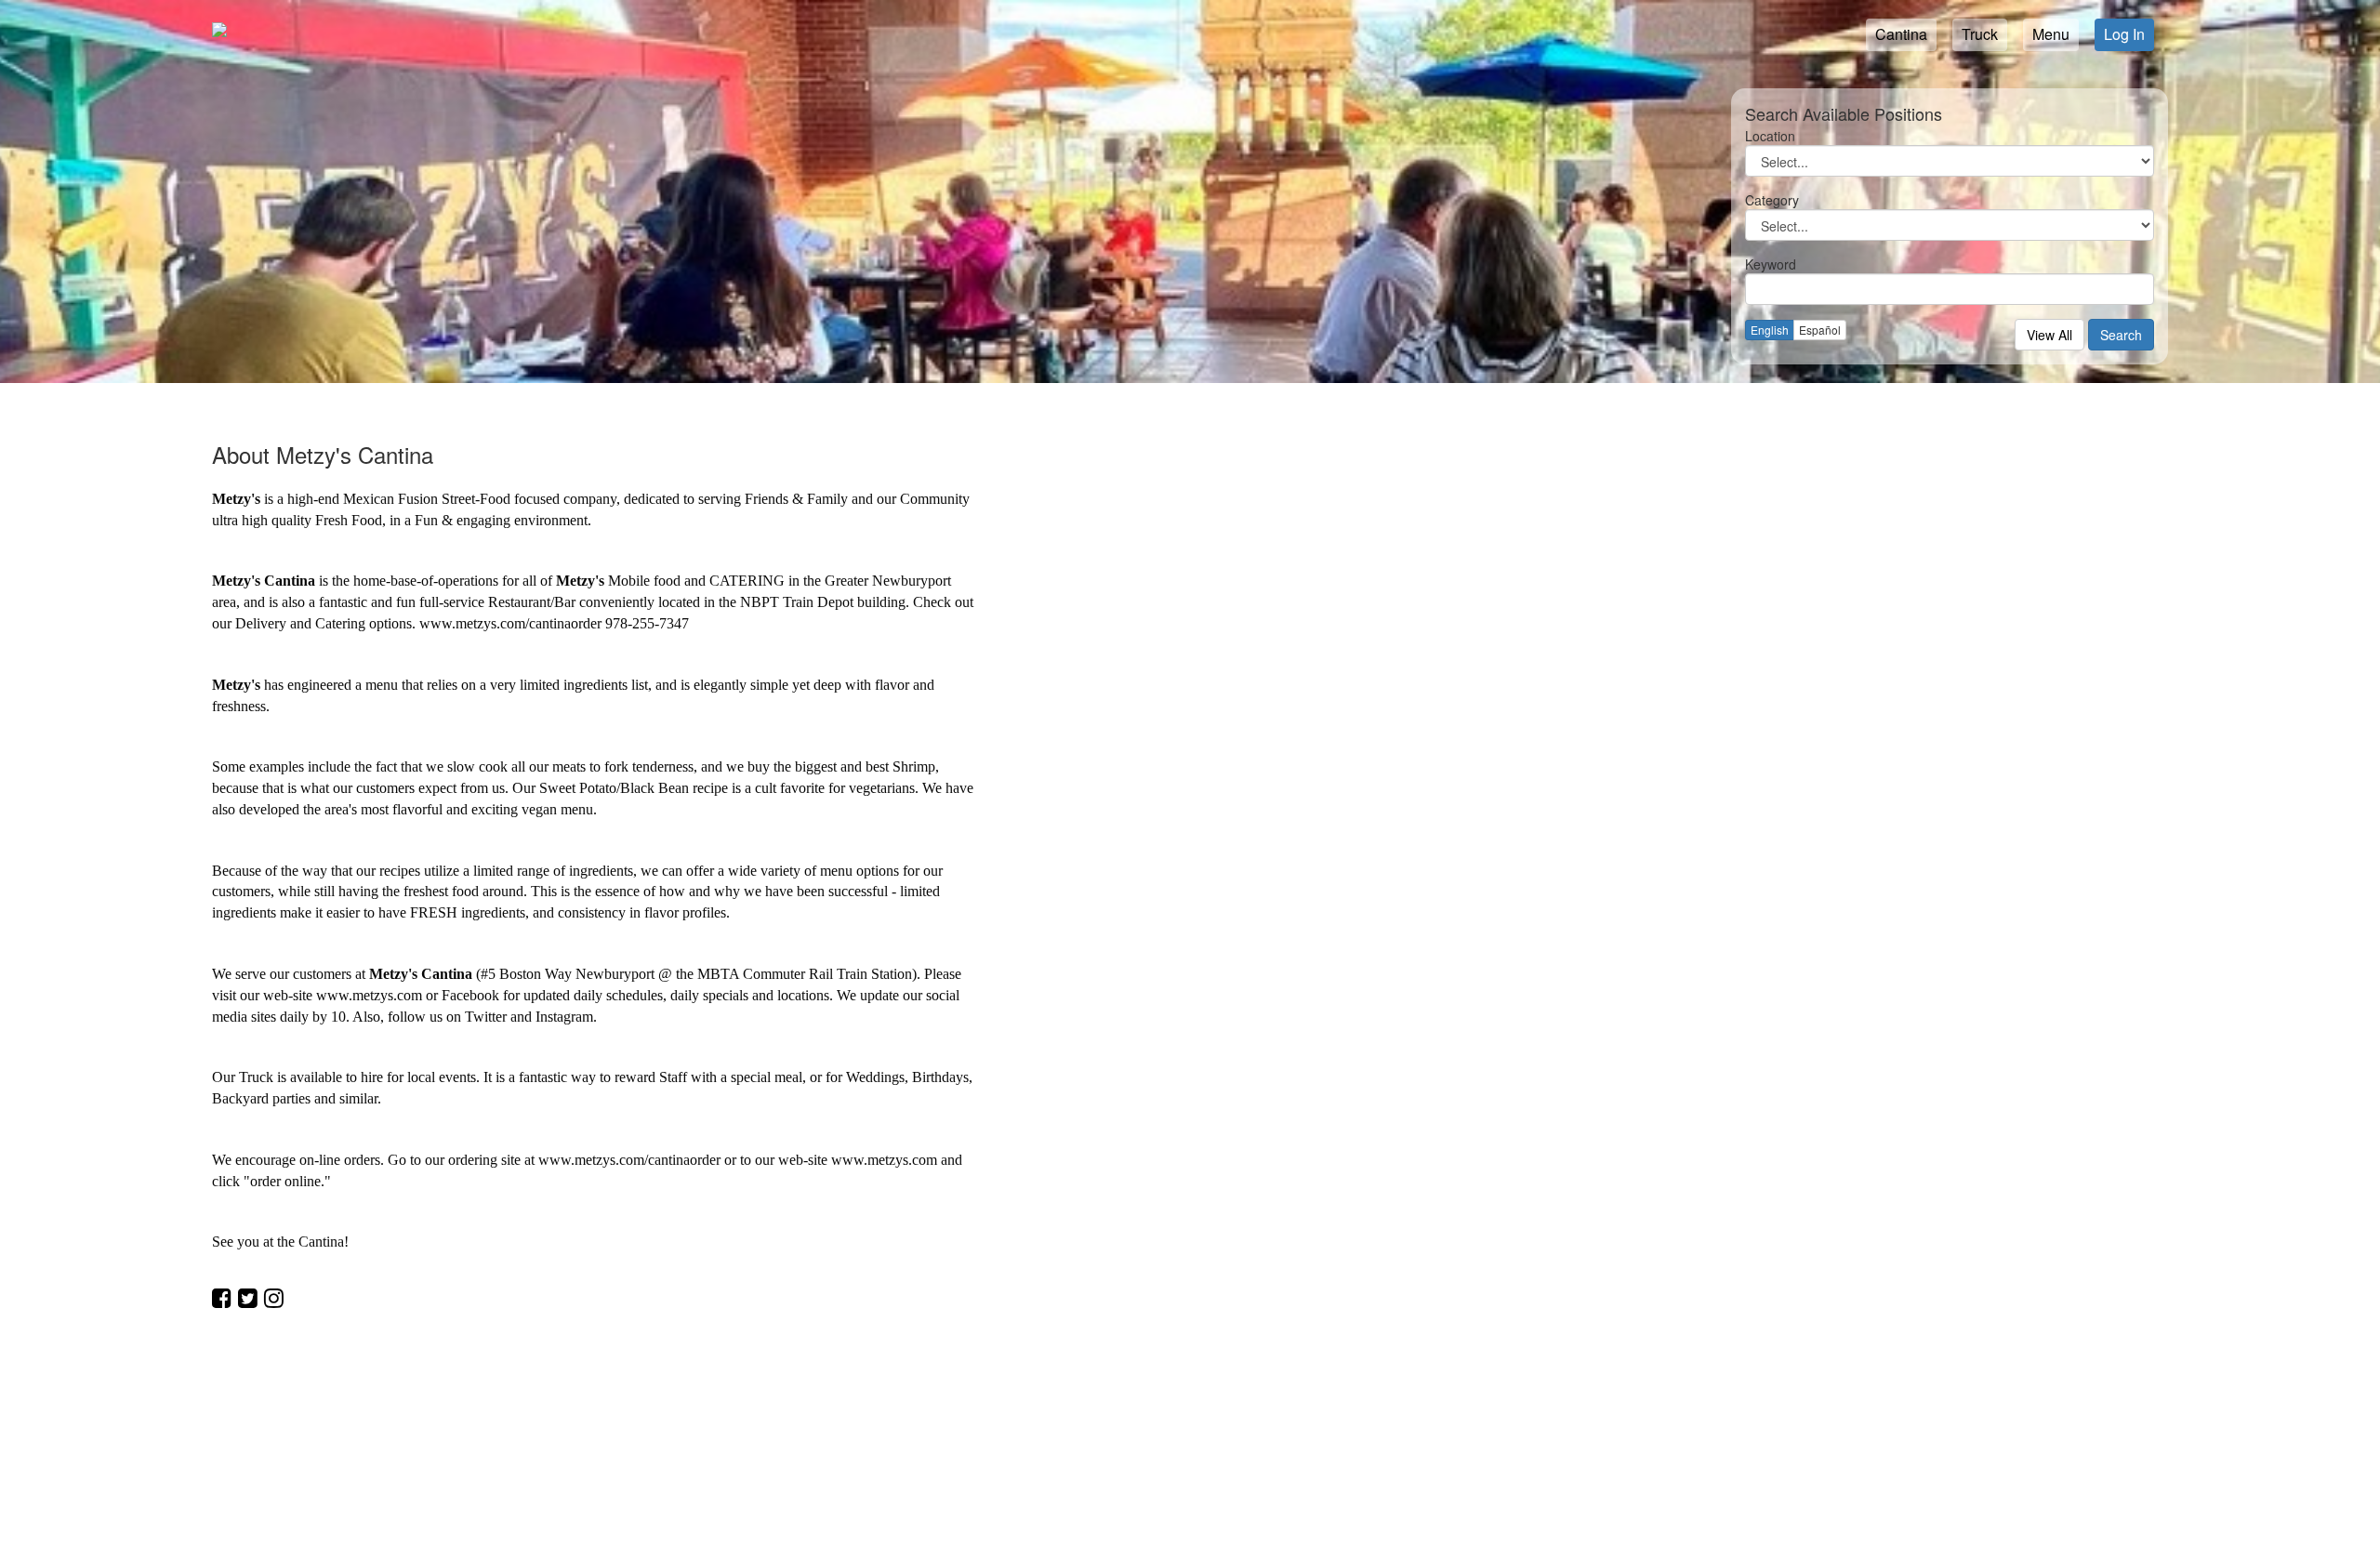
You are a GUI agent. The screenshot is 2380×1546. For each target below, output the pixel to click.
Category (1772, 200)
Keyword (1771, 264)
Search (2121, 335)
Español (1820, 330)
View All (2049, 335)
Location (1770, 136)
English (1770, 330)
